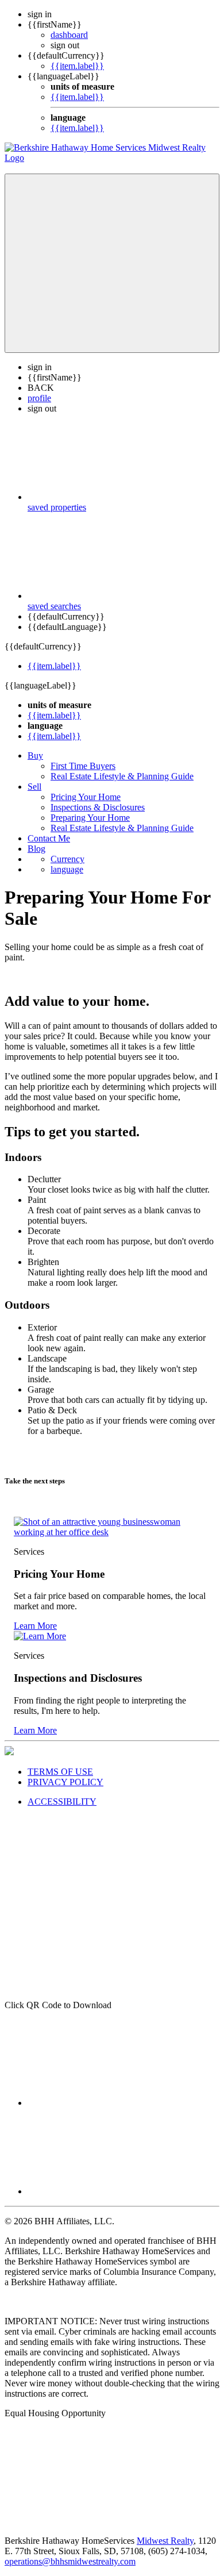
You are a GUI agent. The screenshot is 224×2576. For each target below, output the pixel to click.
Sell (34, 787)
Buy (35, 756)
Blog (36, 849)
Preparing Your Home (90, 818)
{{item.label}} (77, 66)
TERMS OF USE (60, 1772)
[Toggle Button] (112, 263)
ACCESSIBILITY (62, 1802)
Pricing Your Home (86, 797)
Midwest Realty (165, 2541)
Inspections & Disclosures (98, 807)
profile (39, 398)
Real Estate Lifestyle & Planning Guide (122, 776)
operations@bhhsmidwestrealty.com (70, 2561)
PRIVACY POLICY (65, 1782)
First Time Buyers (83, 766)
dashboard (69, 35)
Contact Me (49, 838)
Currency (67, 859)
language (67, 869)
